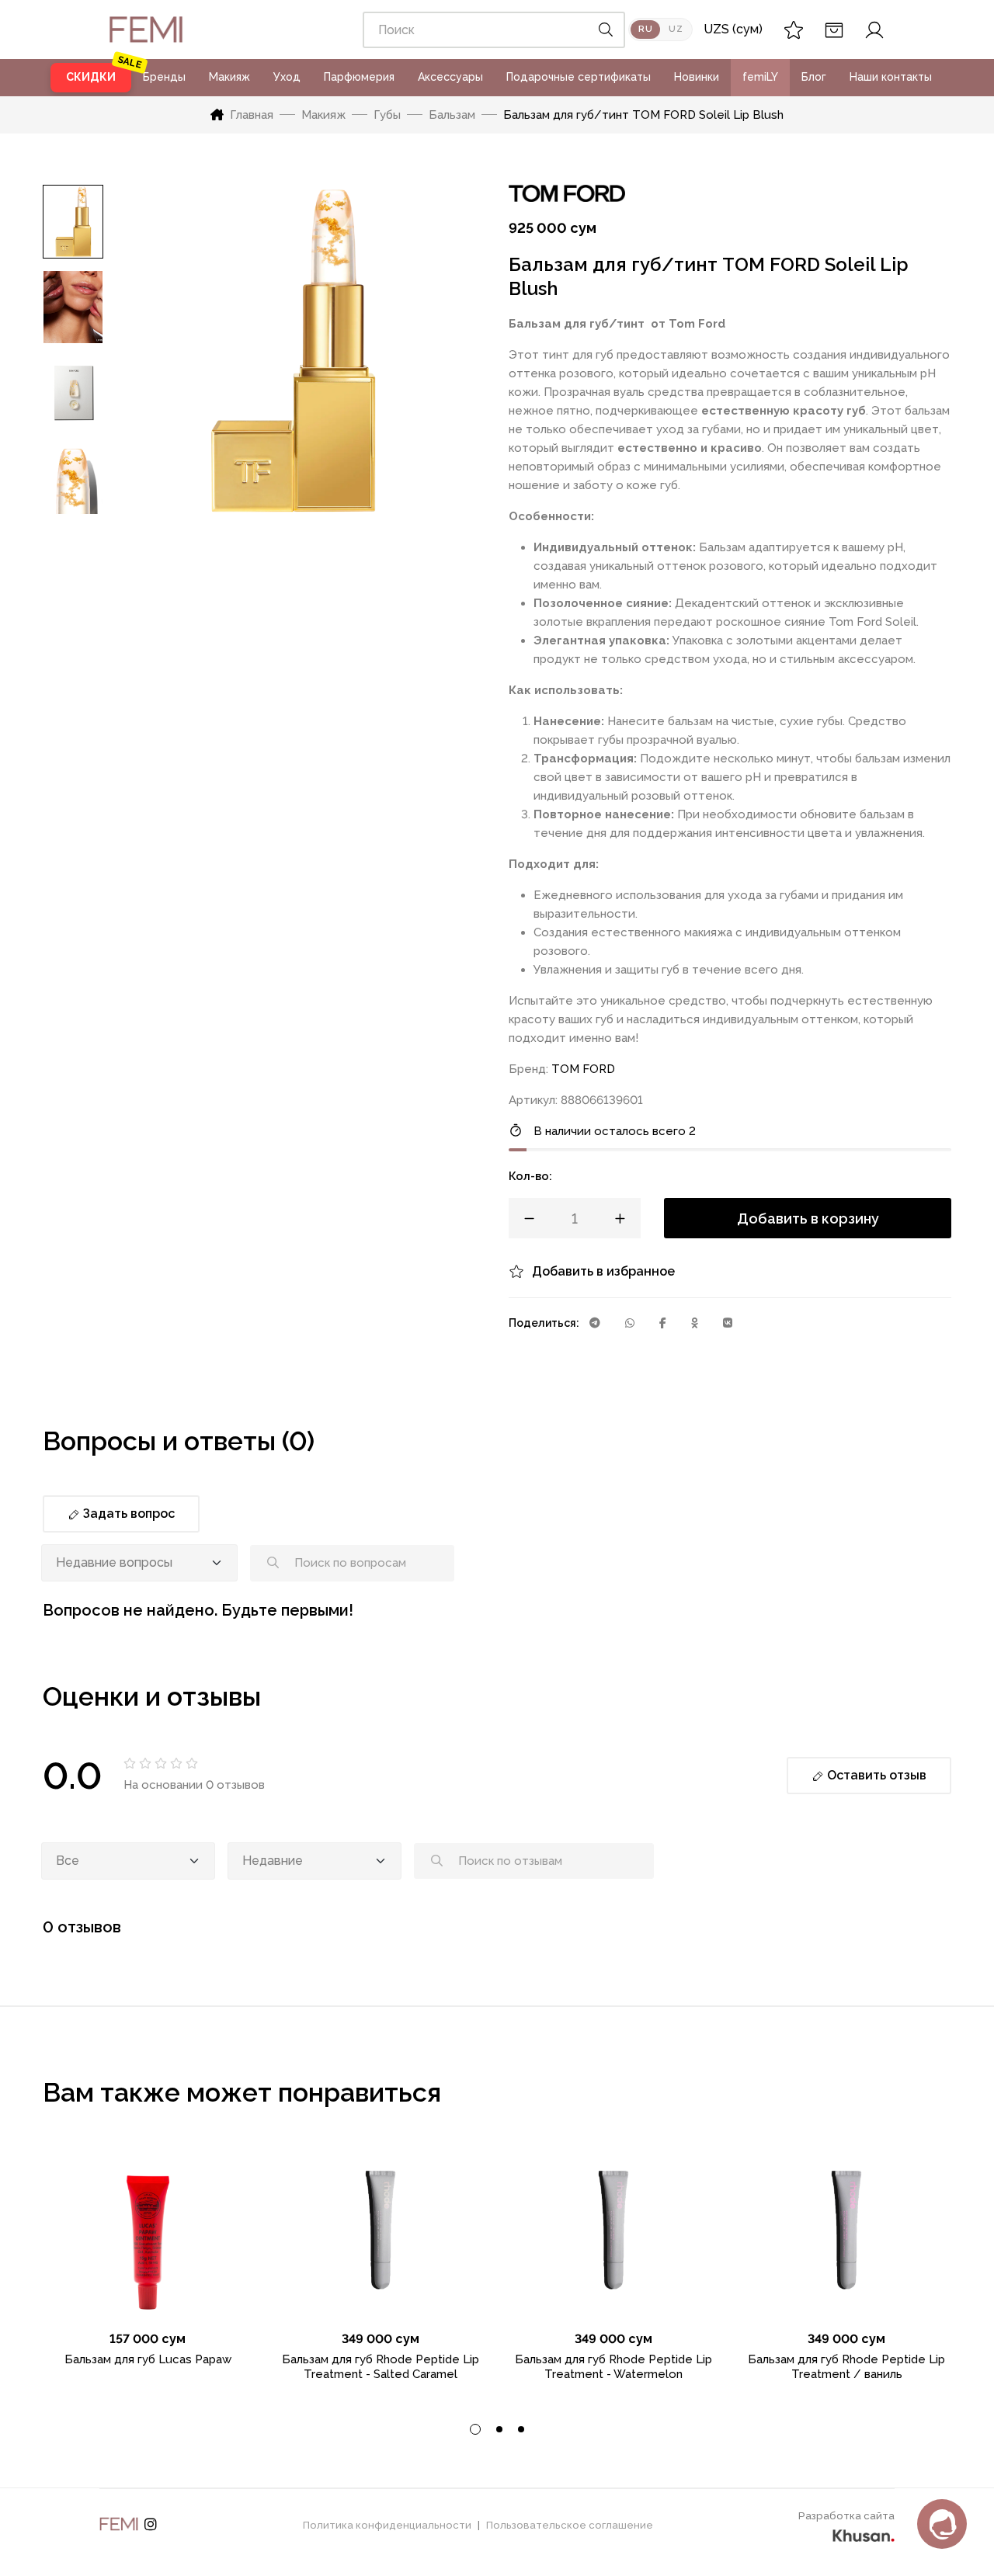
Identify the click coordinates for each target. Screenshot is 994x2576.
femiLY (760, 77)
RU (645, 29)
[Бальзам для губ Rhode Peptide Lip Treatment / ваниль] (846, 2230)
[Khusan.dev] (864, 2533)
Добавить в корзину (808, 1219)
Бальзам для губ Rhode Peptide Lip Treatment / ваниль (846, 2367)
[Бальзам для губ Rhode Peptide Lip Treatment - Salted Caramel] (381, 2230)
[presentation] (475, 2429)
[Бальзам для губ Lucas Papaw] (148, 2230)
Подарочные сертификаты (579, 77)
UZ (676, 29)
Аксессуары (450, 77)
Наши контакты (891, 77)
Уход (287, 77)
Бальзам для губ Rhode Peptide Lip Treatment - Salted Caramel (381, 2367)
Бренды (164, 77)
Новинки (697, 77)
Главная (252, 115)
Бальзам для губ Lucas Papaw (148, 2359)
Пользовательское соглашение (570, 2525)
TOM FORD (583, 1069)
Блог (814, 77)
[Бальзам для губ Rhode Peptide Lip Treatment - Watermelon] (613, 2230)
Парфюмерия (359, 77)
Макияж (229, 77)
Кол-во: (530, 1176)
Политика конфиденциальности (387, 2525)
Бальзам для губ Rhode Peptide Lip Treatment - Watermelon (613, 2367)
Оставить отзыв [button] (875, 1775)
